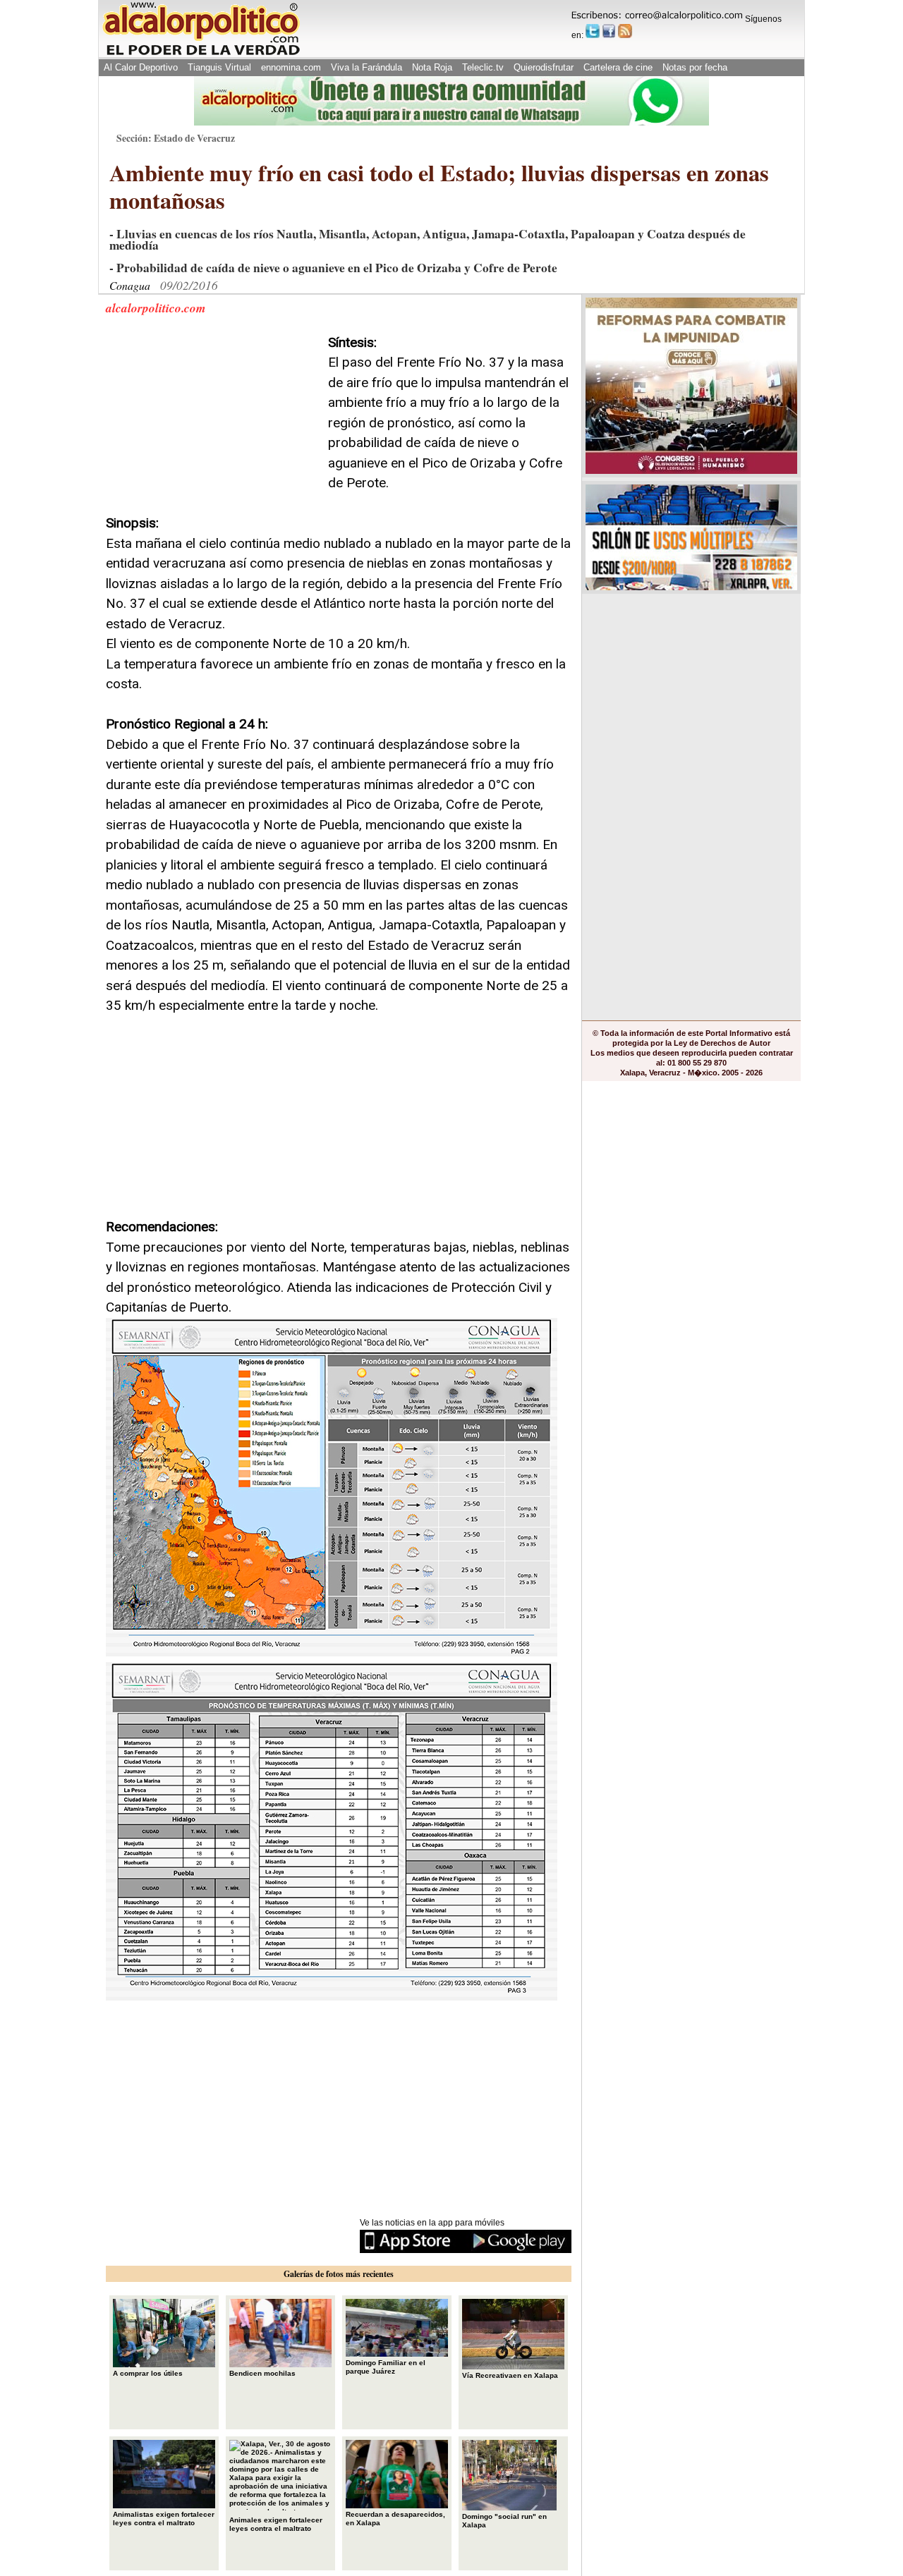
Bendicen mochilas (262, 2373)
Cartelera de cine (618, 67)
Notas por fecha (695, 67)
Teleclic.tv (483, 67)
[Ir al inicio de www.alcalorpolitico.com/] (201, 54)
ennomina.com (291, 67)
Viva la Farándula (366, 67)
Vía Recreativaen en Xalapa (510, 2375)
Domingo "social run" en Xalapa (504, 2521)
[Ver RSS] (625, 31)
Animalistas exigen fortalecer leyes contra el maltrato (164, 2519)
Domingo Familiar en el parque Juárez (386, 2367)
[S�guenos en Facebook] (609, 31)
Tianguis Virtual (219, 67)
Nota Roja (432, 67)
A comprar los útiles (148, 2373)
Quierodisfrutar (544, 67)
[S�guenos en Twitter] (593, 31)
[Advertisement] (212, 421)
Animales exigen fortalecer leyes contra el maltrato (276, 2524)
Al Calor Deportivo (141, 67)
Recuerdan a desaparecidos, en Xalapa (395, 2519)
